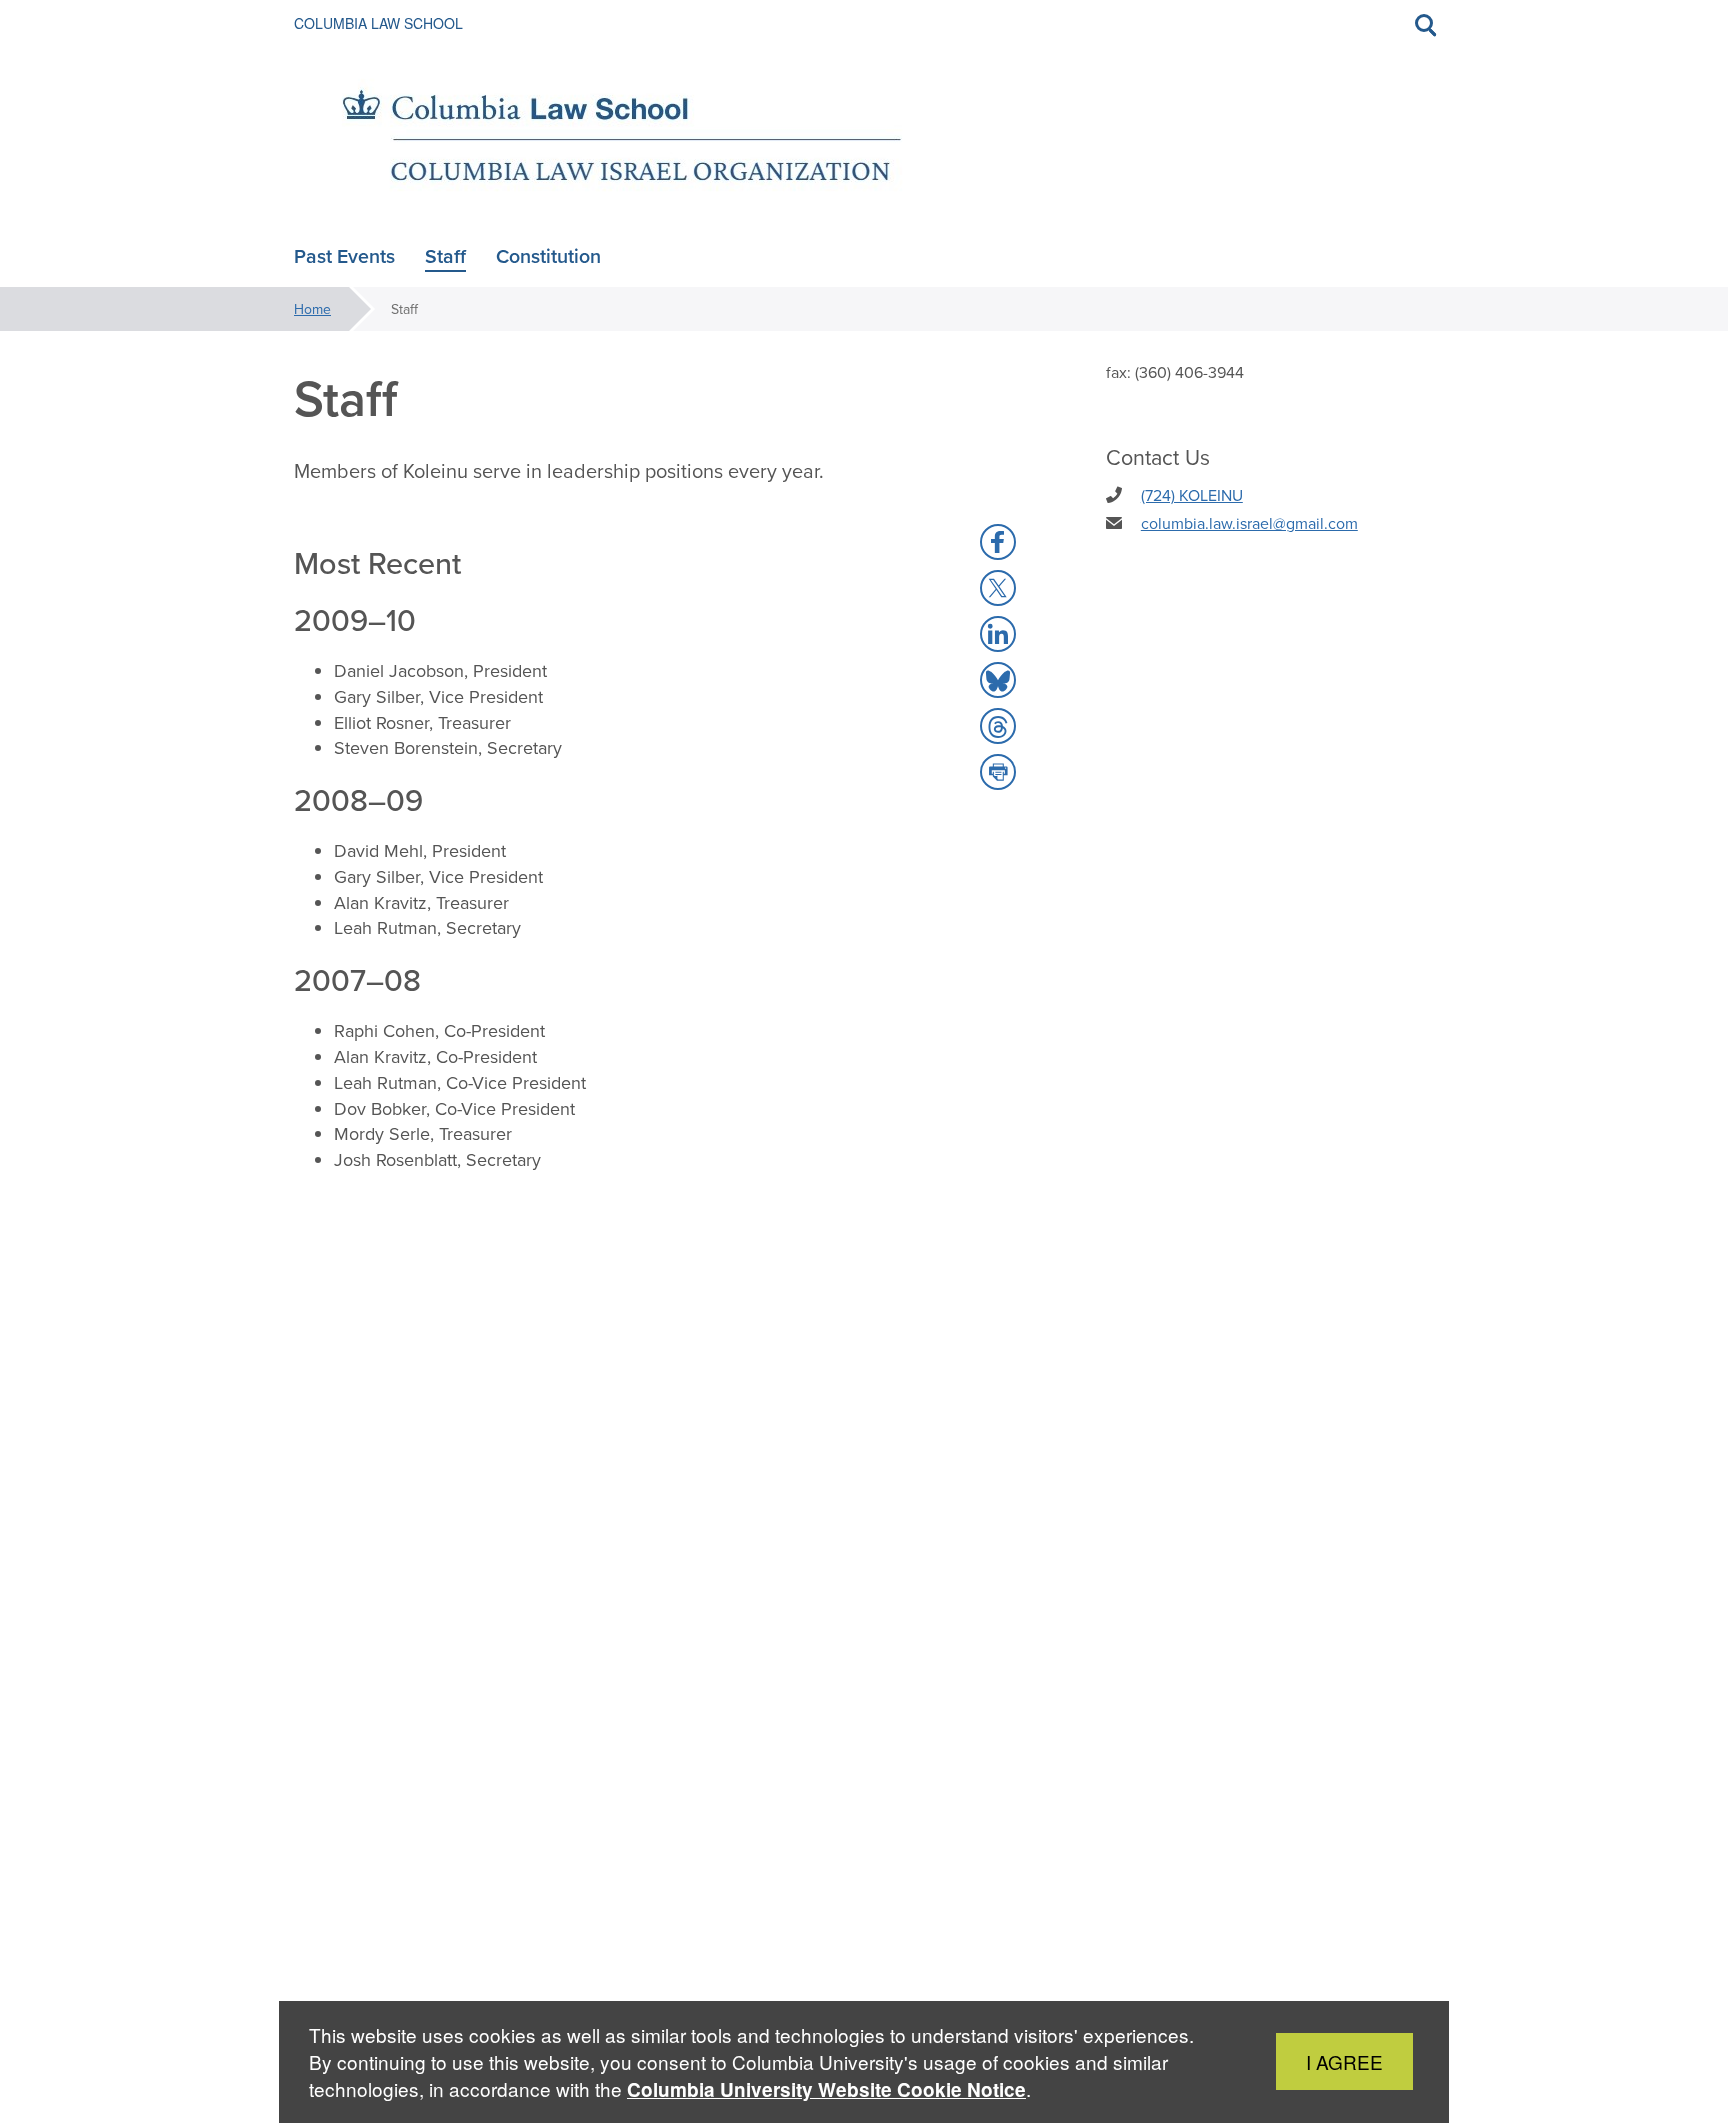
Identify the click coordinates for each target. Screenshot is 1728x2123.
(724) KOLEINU (1192, 495)
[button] (998, 542)
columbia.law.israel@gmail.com (1249, 523)
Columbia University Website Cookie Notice (826, 2089)
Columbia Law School (378, 23)
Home (312, 309)
